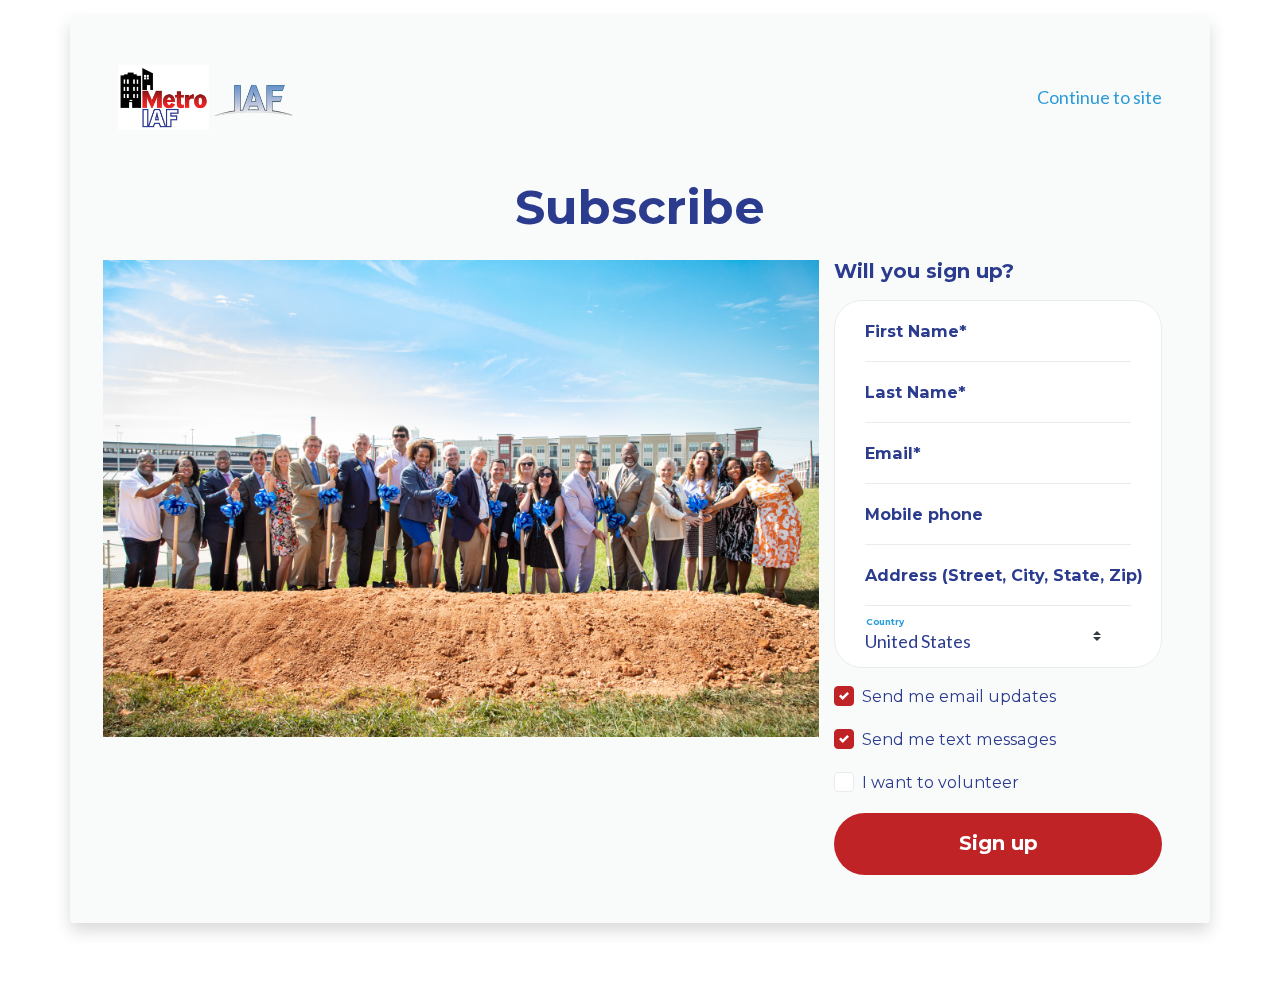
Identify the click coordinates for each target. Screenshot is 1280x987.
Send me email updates (959, 696)
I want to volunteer (940, 782)
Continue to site (1099, 97)
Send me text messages (959, 739)
